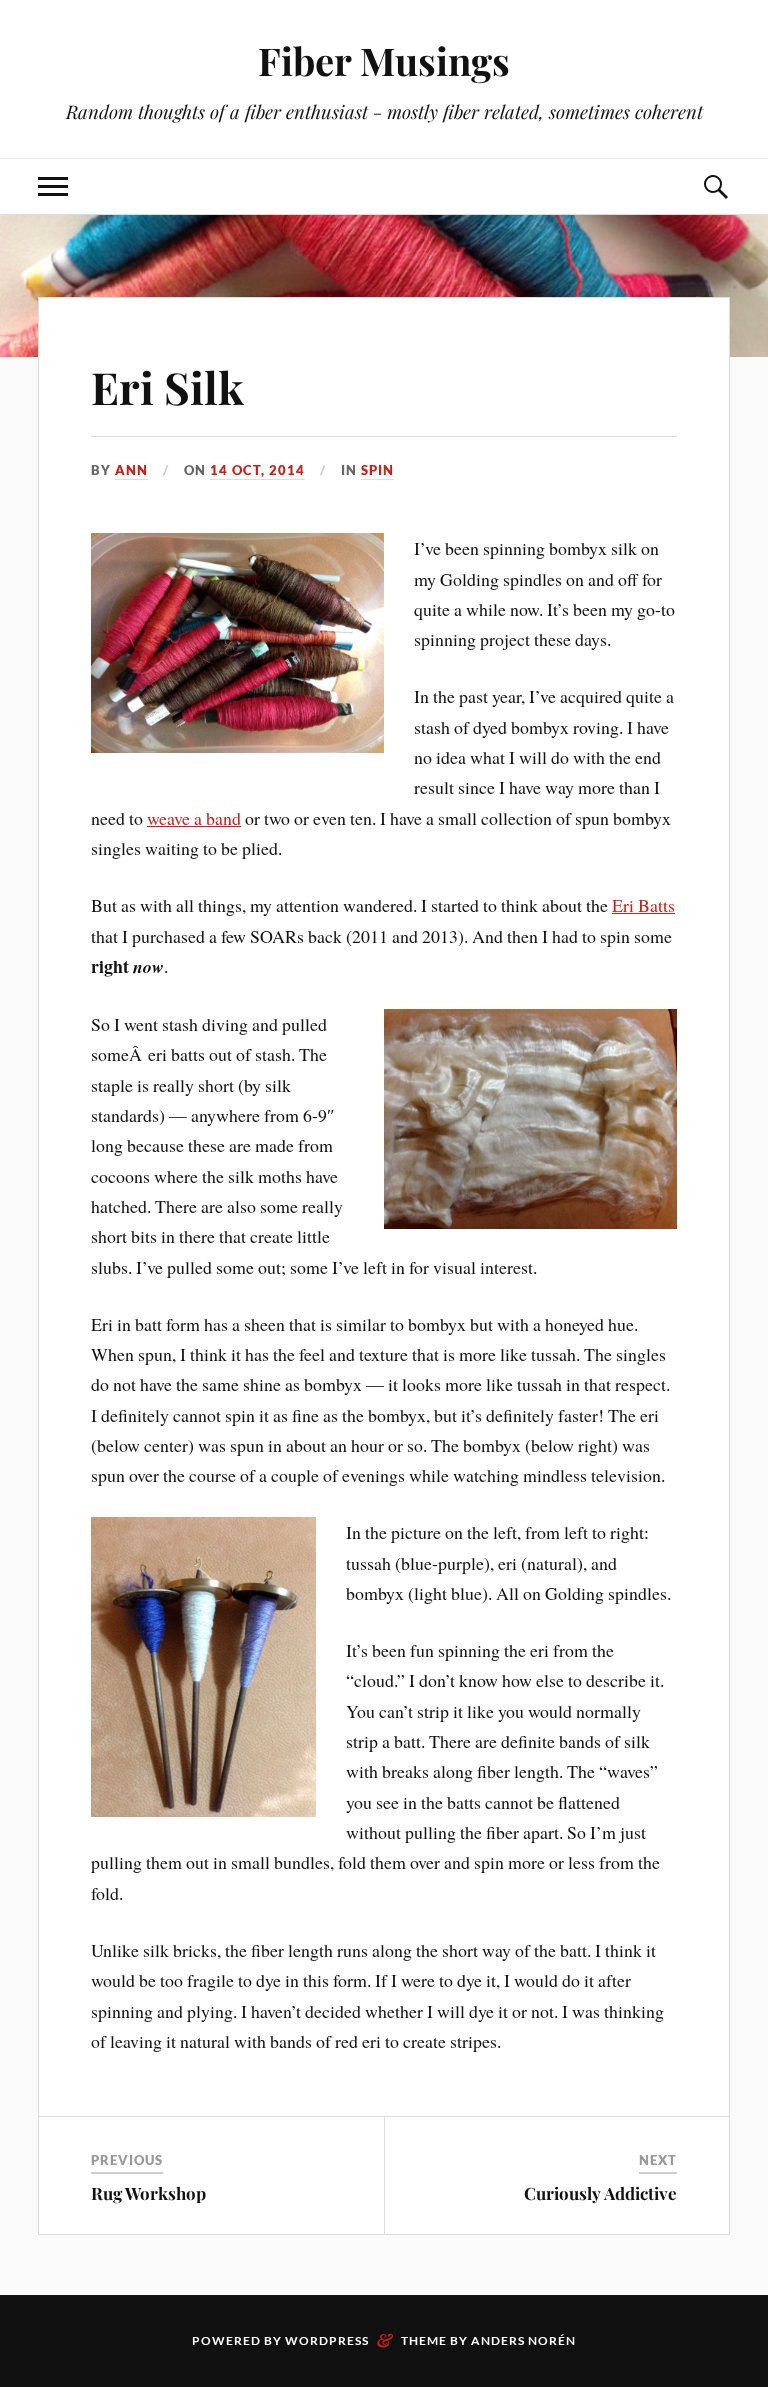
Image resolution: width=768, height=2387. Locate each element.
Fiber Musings (384, 60)
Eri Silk (167, 386)
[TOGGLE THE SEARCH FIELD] (715, 186)
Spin (377, 470)
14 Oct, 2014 (257, 470)
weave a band (194, 818)
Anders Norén (523, 2340)
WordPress (327, 2340)
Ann (131, 470)
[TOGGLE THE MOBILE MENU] (53, 186)
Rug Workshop (148, 2193)
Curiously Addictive (600, 2193)
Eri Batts (643, 905)
